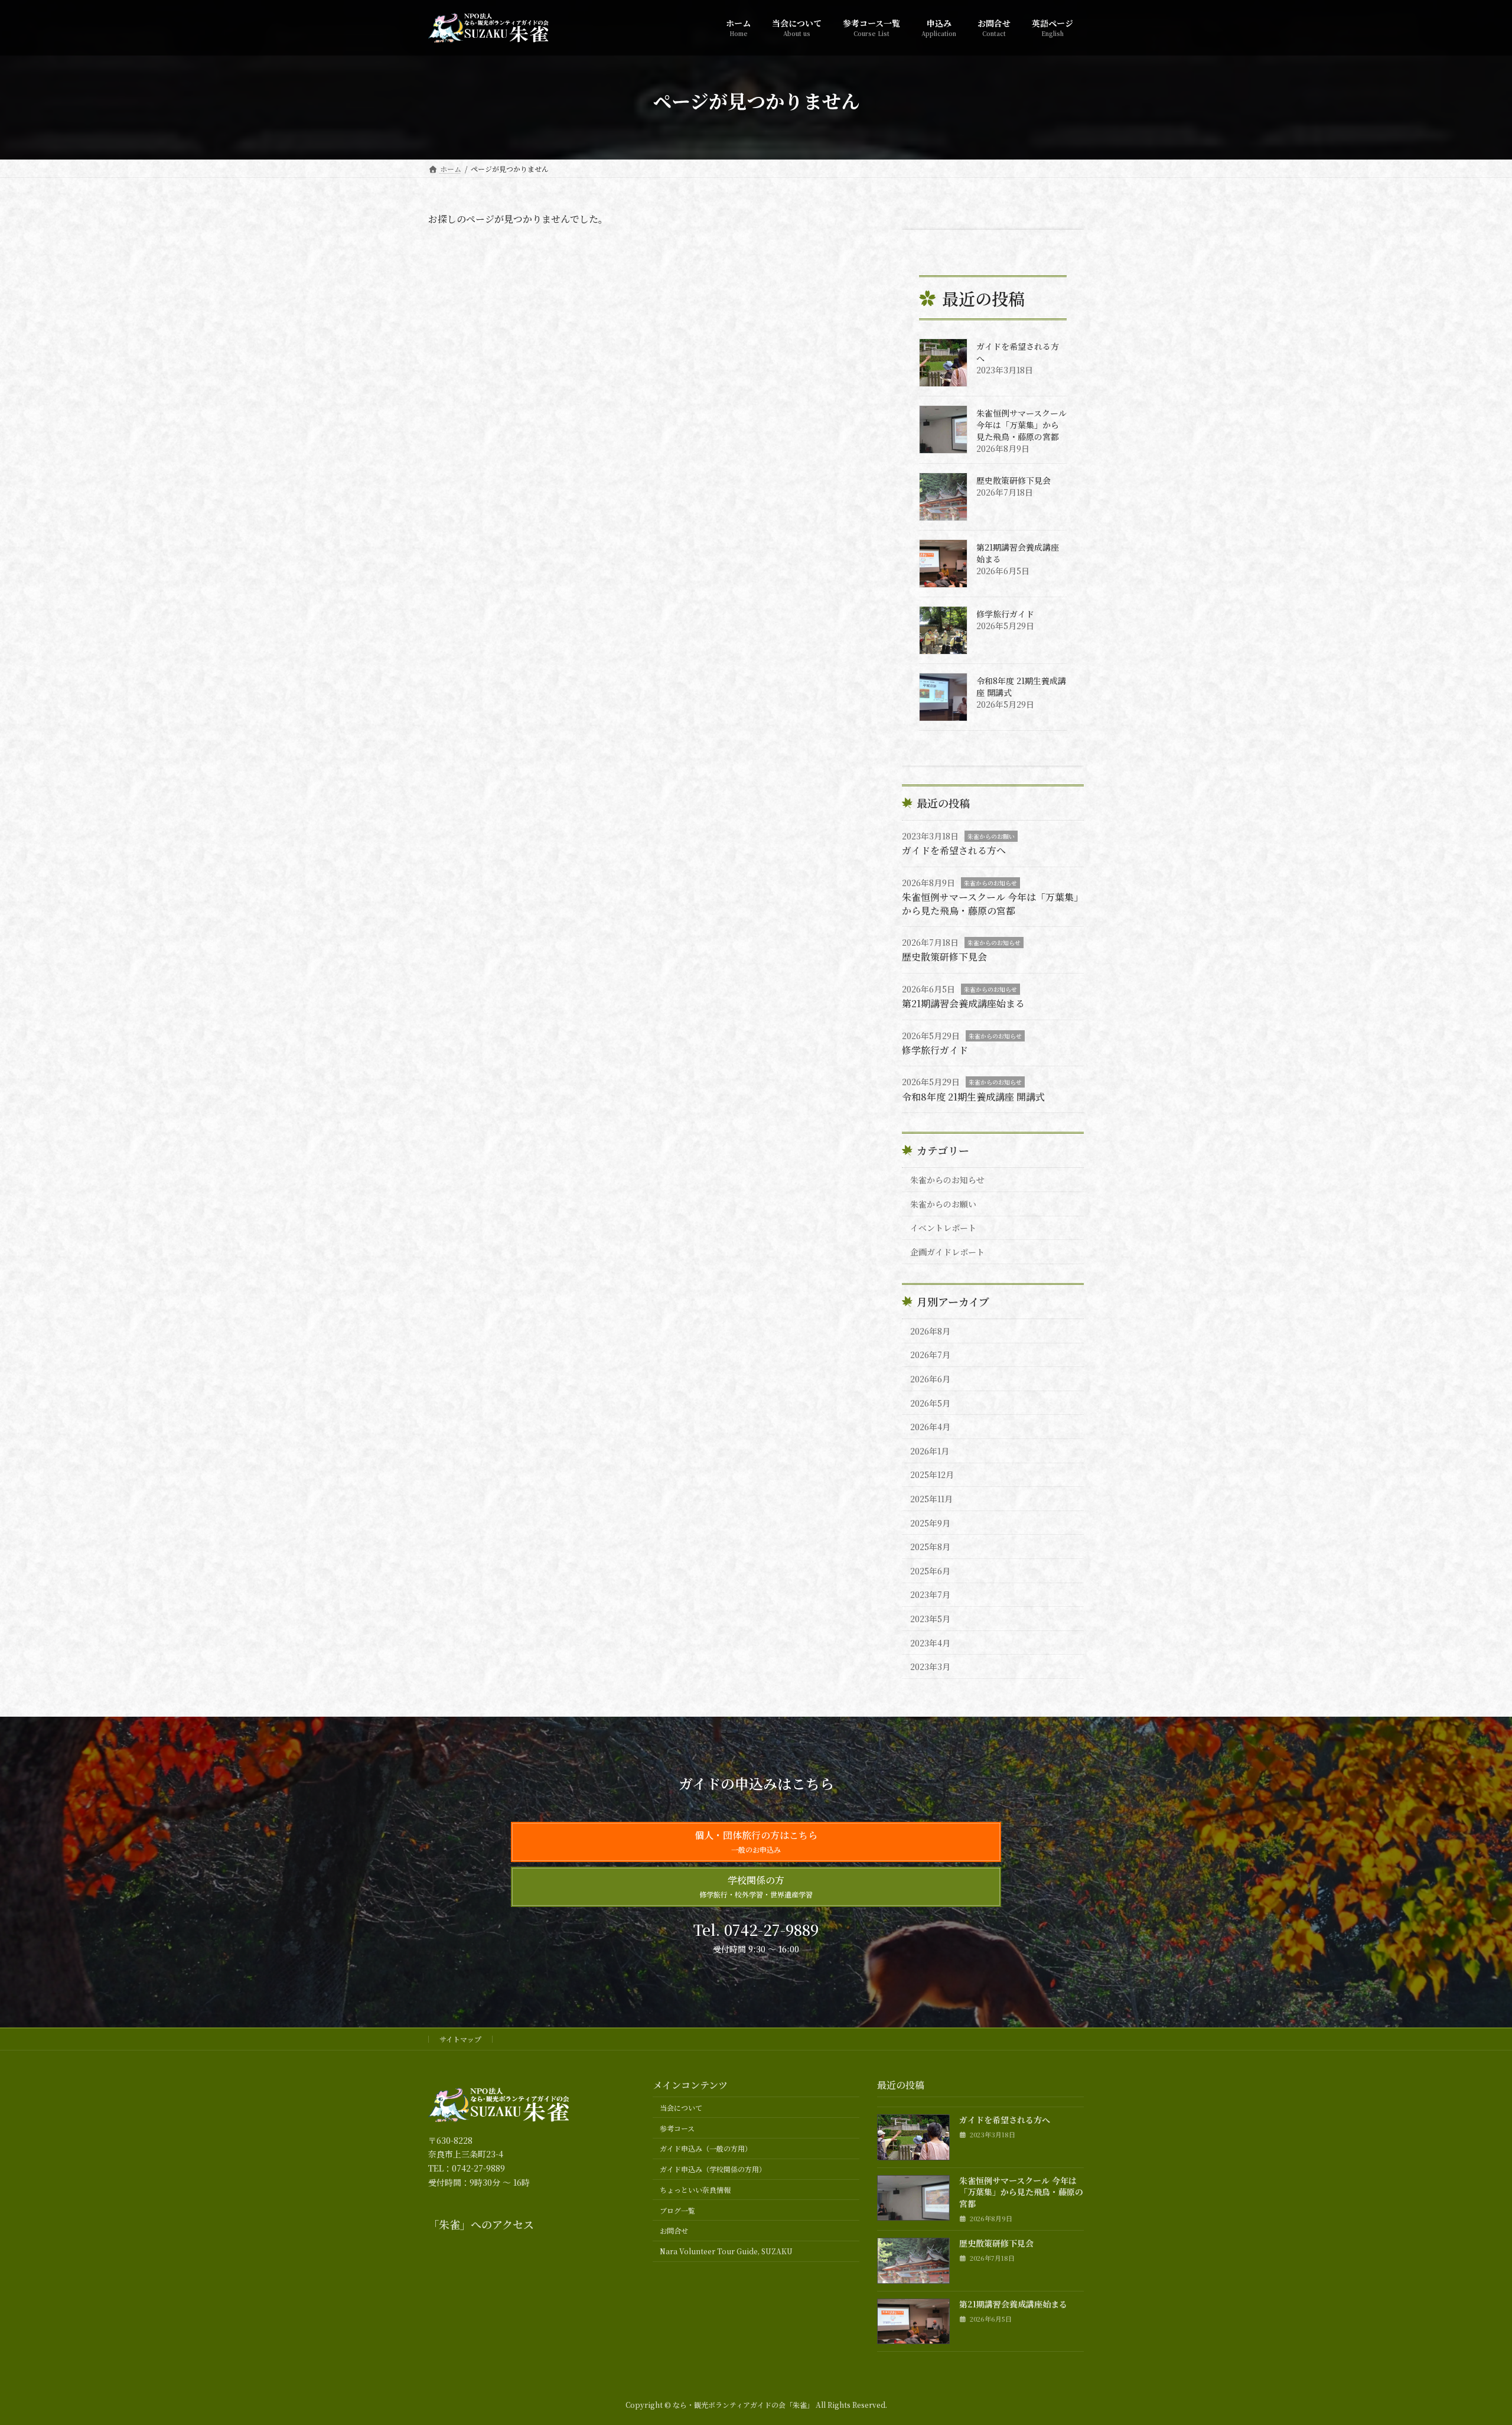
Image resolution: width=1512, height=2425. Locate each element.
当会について (681, 2107)
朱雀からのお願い (991, 836)
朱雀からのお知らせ (990, 883)
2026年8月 (930, 1331)
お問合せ (674, 2230)
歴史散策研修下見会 (1014, 480)
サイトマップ (460, 2039)
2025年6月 (930, 1571)
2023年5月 (930, 1619)
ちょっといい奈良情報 (695, 2190)
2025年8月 (930, 1547)
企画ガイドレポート (947, 1252)
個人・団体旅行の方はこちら (756, 1841)
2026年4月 (930, 1427)
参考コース (677, 2128)
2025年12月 (932, 1474)
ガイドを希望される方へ (954, 850)
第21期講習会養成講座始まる (963, 1003)
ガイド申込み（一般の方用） (706, 2148)
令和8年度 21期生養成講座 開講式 (973, 1097)
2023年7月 (930, 1594)
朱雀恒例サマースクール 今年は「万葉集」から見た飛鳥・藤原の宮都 (1021, 425)
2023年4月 (930, 1643)
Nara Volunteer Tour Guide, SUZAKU (726, 2251)
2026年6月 (930, 1379)
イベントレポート (943, 1228)
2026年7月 (930, 1355)
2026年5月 (930, 1403)
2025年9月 (930, 1523)
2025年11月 (931, 1499)
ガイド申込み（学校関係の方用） (713, 2169)
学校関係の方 (756, 1886)
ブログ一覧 (677, 2210)
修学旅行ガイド (1005, 614)
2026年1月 (930, 1451)
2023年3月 (930, 1666)
